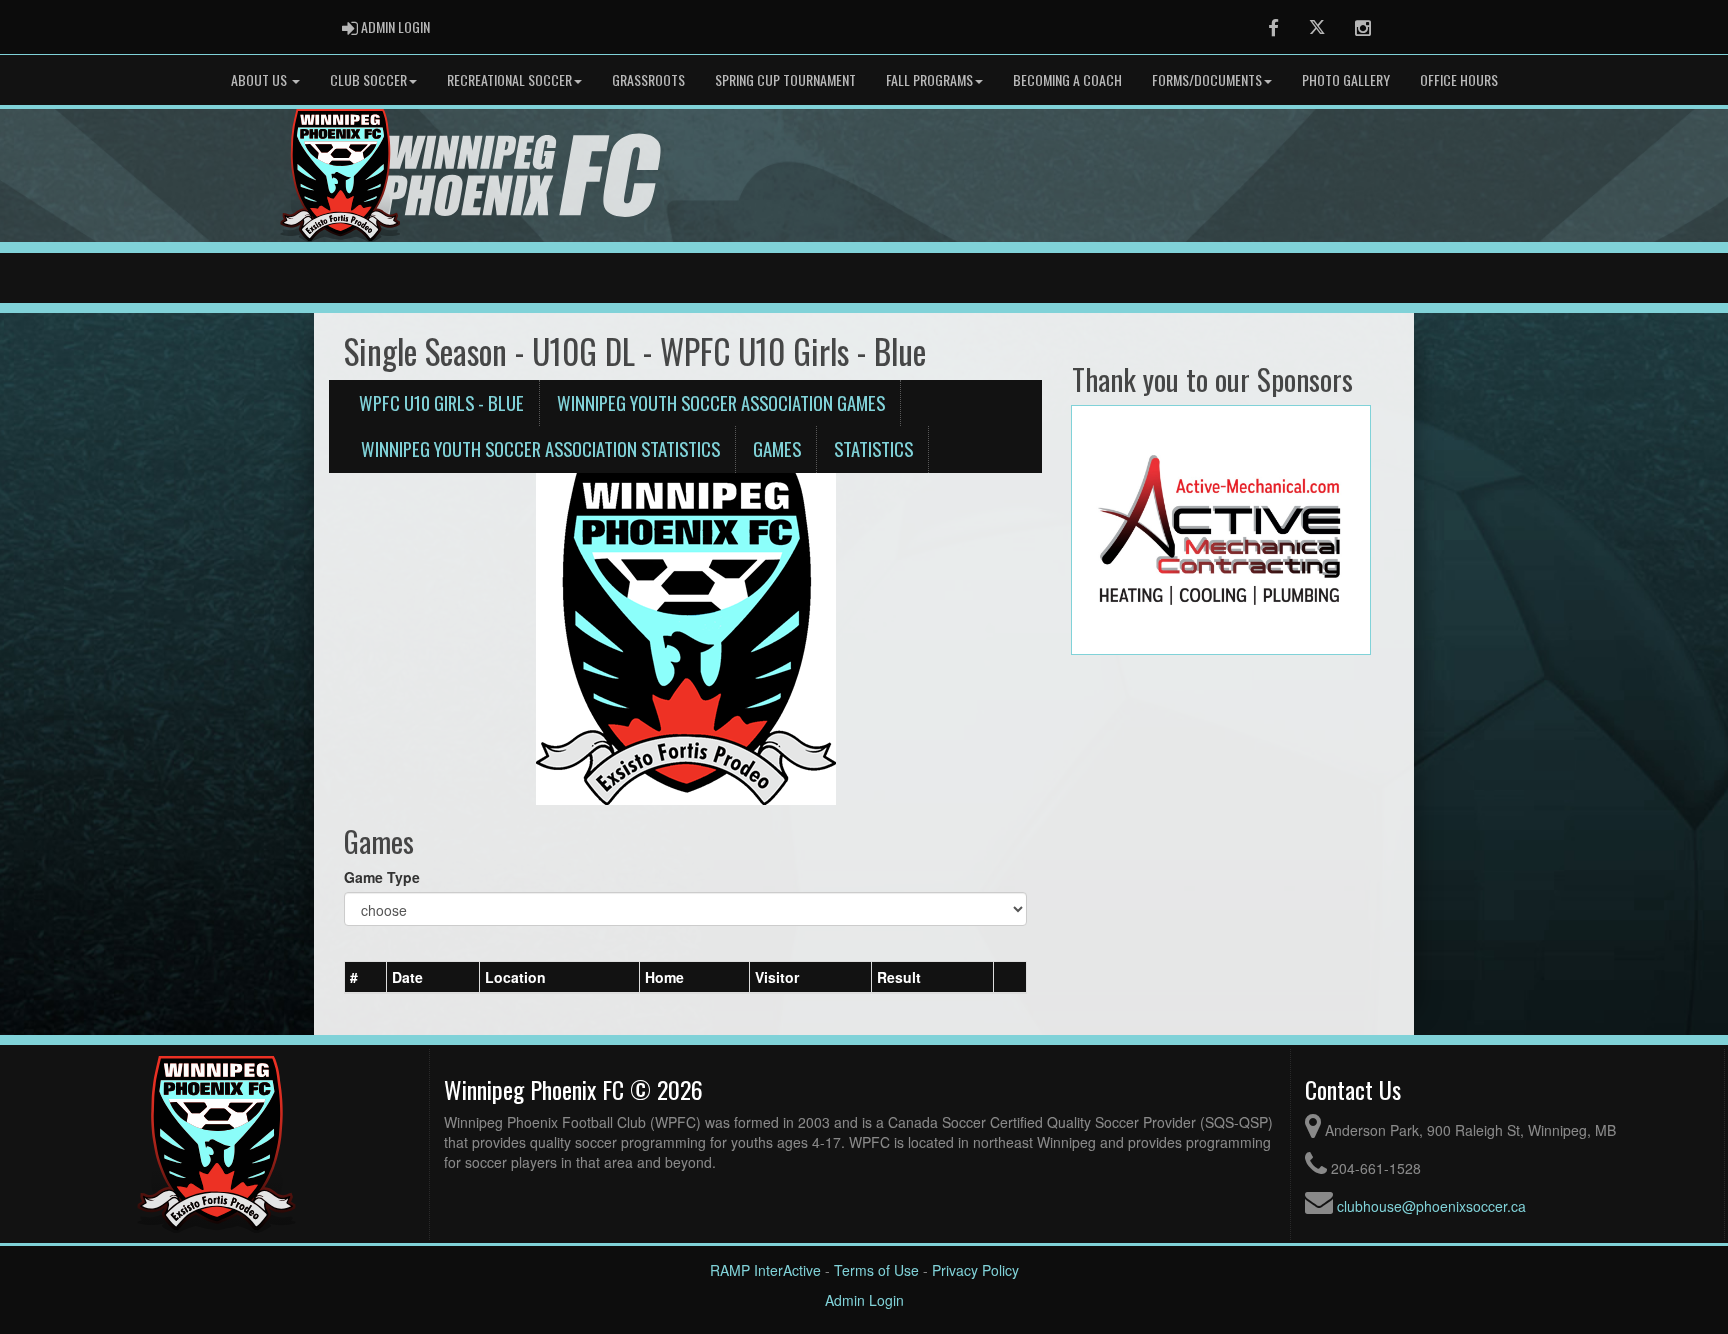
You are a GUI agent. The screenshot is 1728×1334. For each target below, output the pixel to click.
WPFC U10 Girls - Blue (441, 402)
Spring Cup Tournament (785, 79)
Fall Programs (929, 79)
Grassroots (648, 79)
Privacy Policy (975, 1270)
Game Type (382, 877)
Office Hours (1459, 79)
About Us (260, 79)
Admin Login (864, 1300)
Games (777, 448)
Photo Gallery (1346, 79)
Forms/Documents (1207, 79)
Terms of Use (876, 1270)
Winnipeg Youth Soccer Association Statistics (540, 448)
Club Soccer (368, 79)
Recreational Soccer (509, 79)
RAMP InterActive (765, 1270)
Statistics (873, 448)
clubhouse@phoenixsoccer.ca (1431, 1206)
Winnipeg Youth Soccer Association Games (721, 402)
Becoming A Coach (1067, 79)
